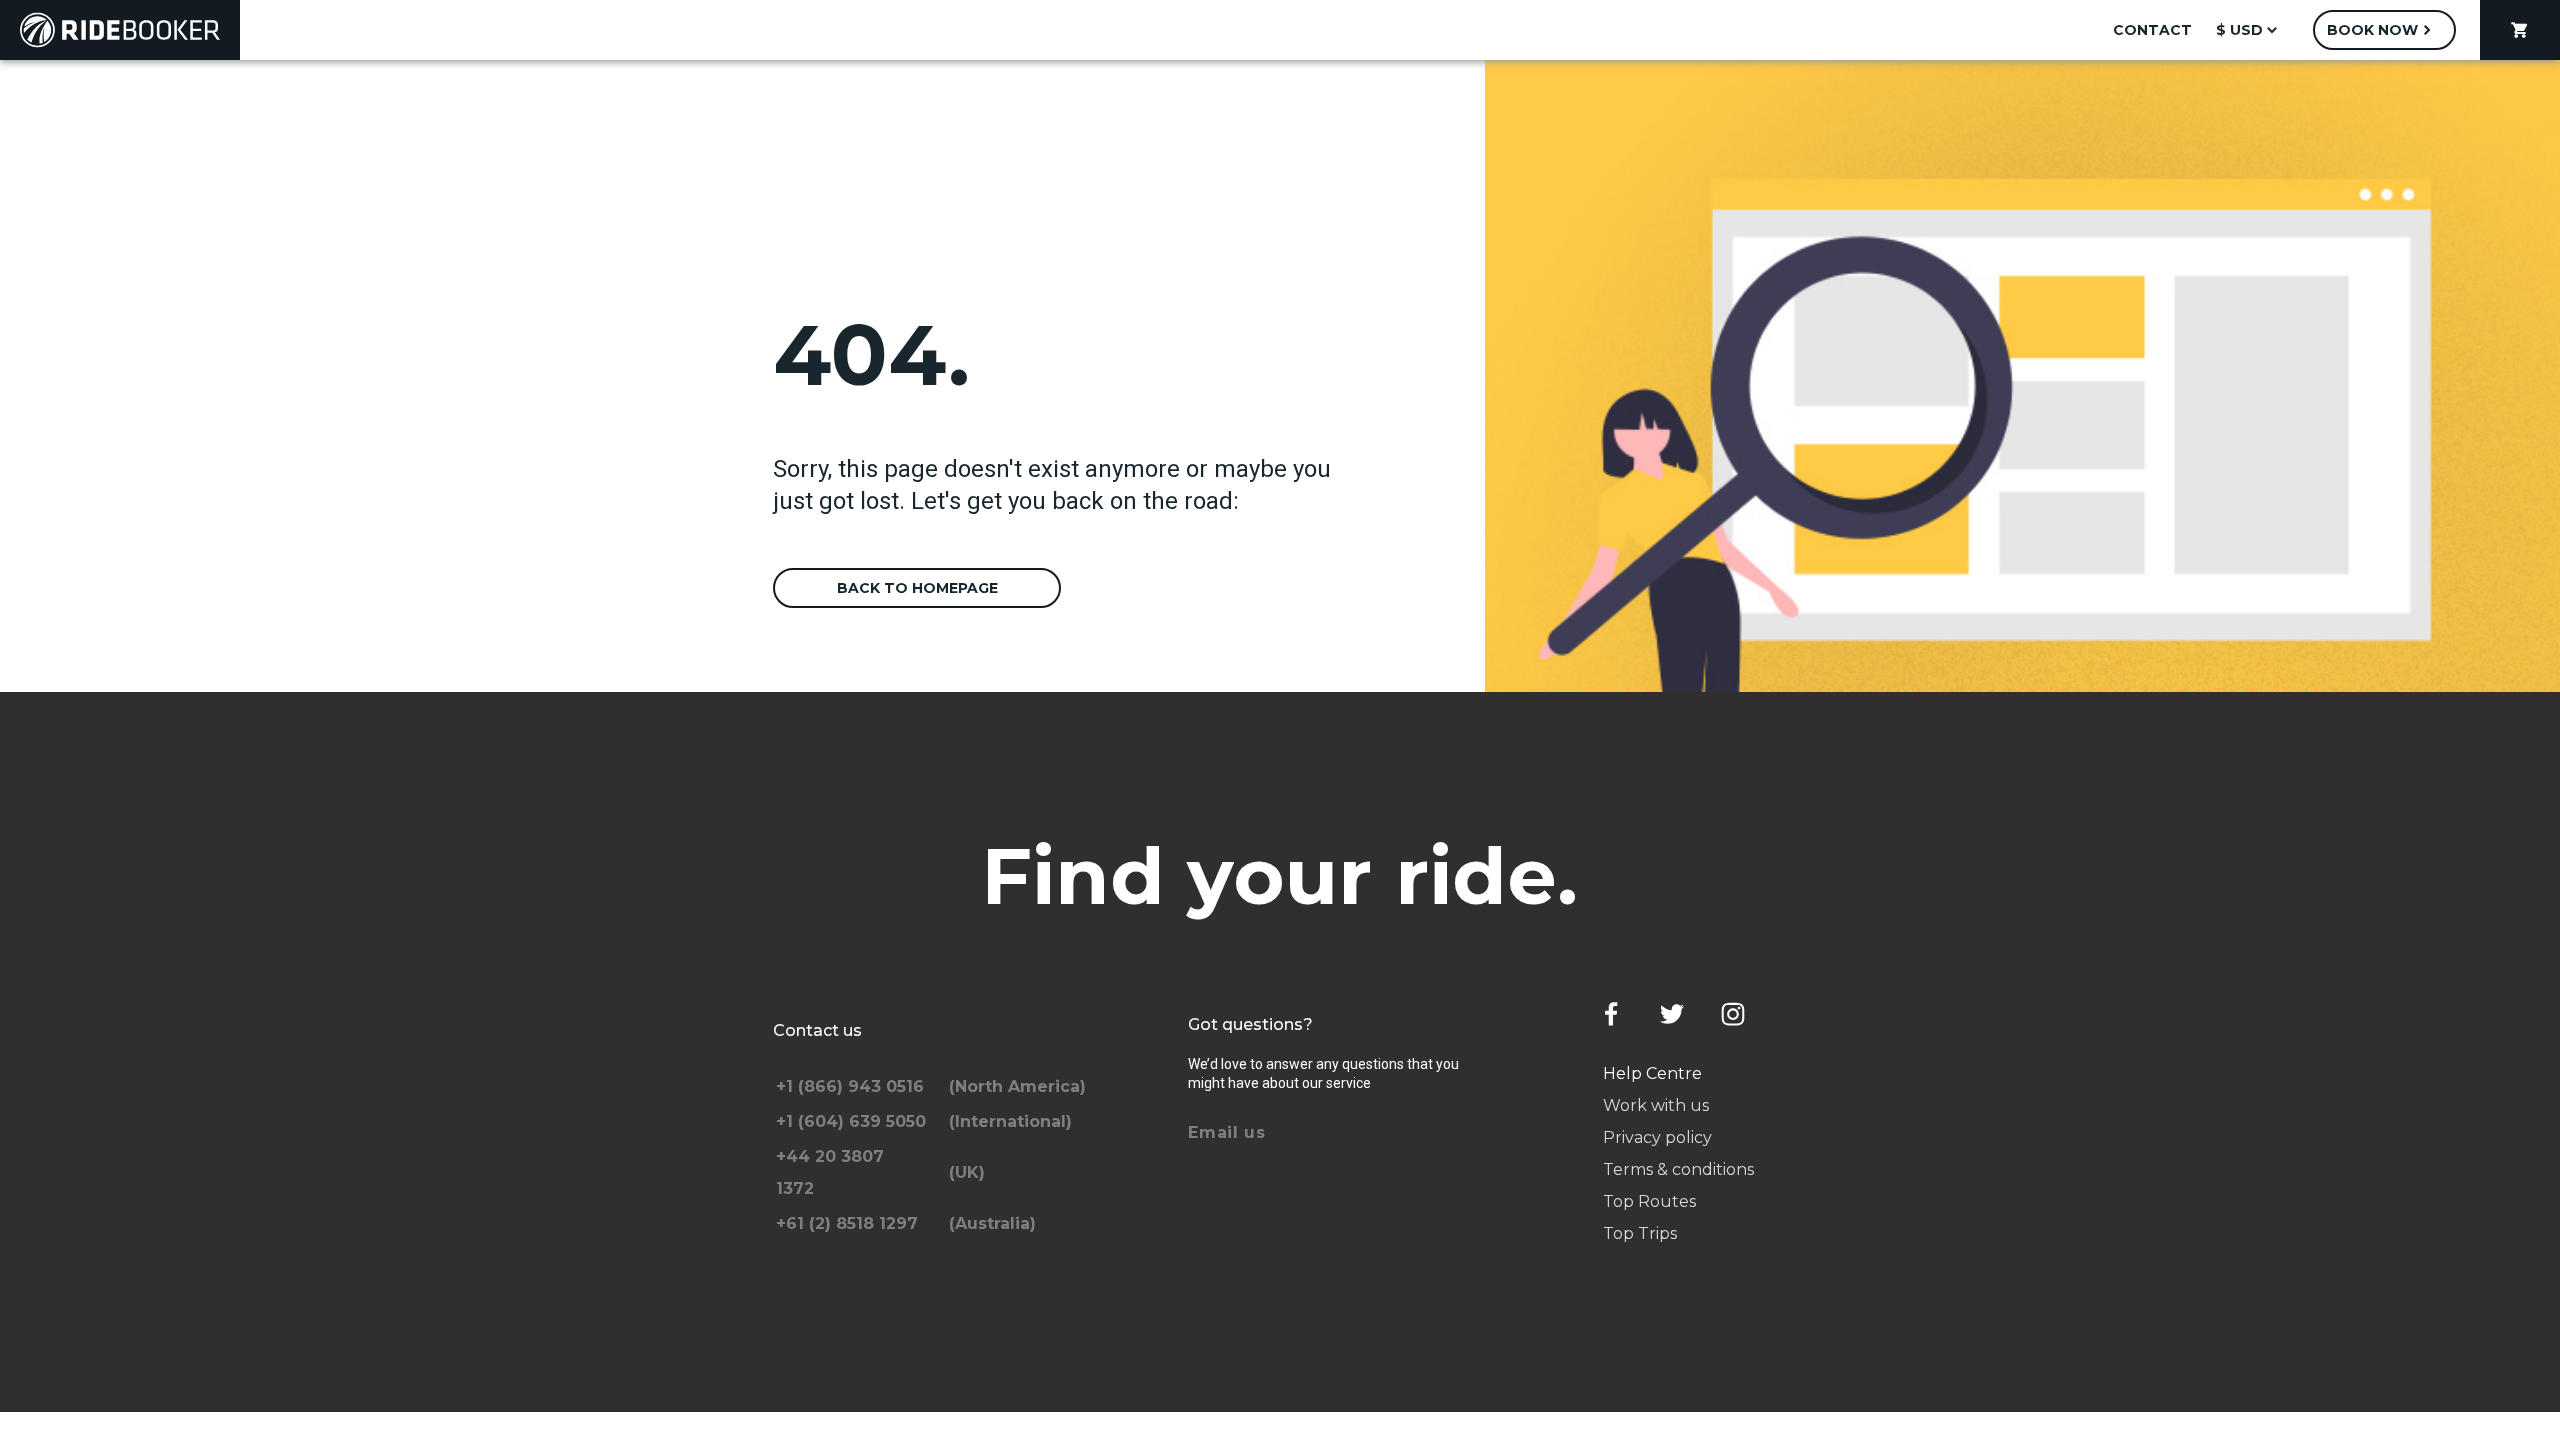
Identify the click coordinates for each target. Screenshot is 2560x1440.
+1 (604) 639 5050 (851, 1121)
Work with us (1656, 1105)
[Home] (120, 30)
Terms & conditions (1678, 1169)
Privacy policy (1657, 1137)
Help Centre (1652, 1073)
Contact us (817, 1030)
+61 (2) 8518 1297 (847, 1223)
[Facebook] (1611, 1014)
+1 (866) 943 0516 (850, 1086)
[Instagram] (1733, 1014)
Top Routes (1649, 1201)
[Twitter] (1672, 1014)
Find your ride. (1280, 876)
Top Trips (1640, 1233)
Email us (1227, 1132)
